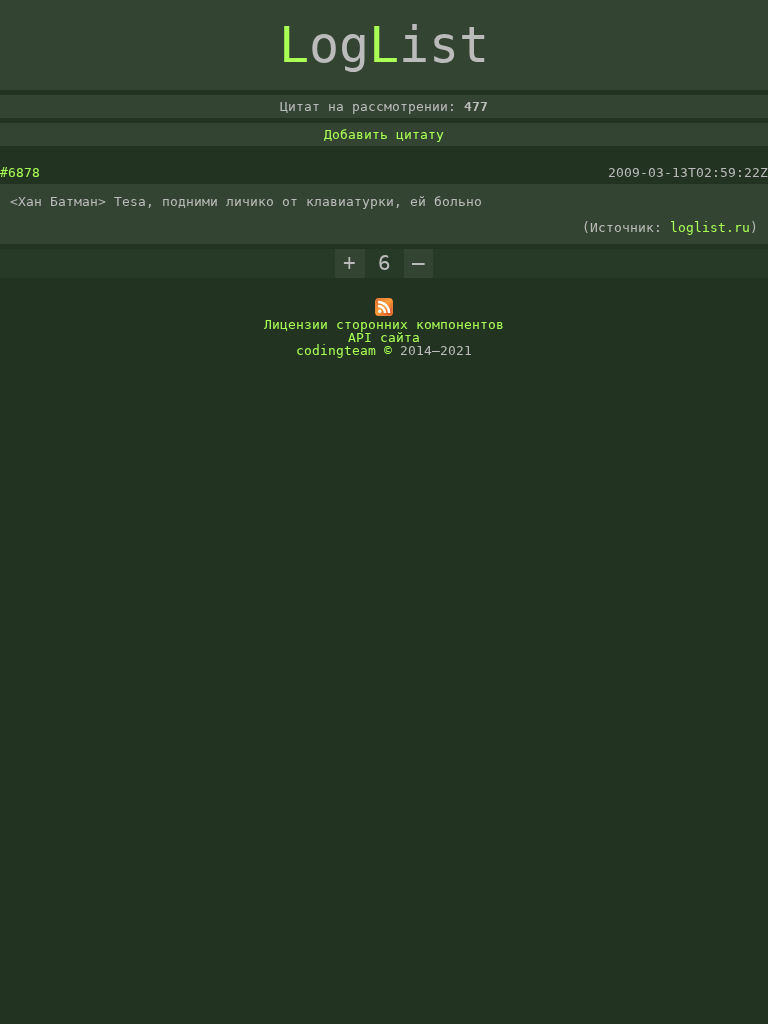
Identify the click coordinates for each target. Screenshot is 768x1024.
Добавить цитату (384, 134)
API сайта (384, 337)
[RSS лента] (384, 311)
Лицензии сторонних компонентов (384, 324)
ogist (384, 45)
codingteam (336, 350)
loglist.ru (710, 227)
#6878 (20, 172)
